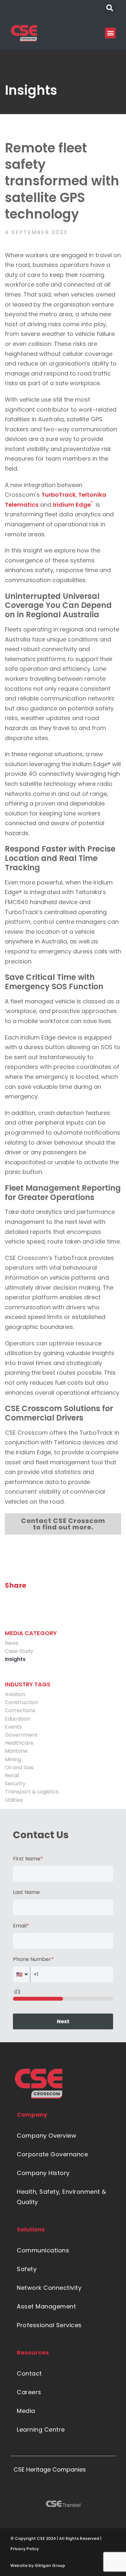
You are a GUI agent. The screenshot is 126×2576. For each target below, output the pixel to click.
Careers (29, 2392)
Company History (43, 2173)
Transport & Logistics (32, 1792)
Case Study (19, 1651)
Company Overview (47, 2136)
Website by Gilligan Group (38, 2566)
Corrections (20, 1710)
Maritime (16, 1751)
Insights (15, 1659)
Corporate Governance (52, 2154)
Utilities (14, 1800)
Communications (43, 2250)
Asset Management (46, 2306)
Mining (13, 1759)
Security (15, 1784)
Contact (29, 2373)
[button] (110, 8)
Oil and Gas (19, 1767)
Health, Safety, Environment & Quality (62, 2197)
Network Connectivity (49, 2288)
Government (21, 1735)
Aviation (15, 1694)
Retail (12, 1776)
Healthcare (19, 1743)
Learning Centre (41, 2430)
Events (13, 1727)
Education (17, 1719)
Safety (27, 2269)
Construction (21, 1702)
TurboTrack (58, 495)
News (12, 1643)
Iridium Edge (73, 505)
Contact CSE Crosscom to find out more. (63, 1524)
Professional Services (49, 2325)
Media (26, 2411)
